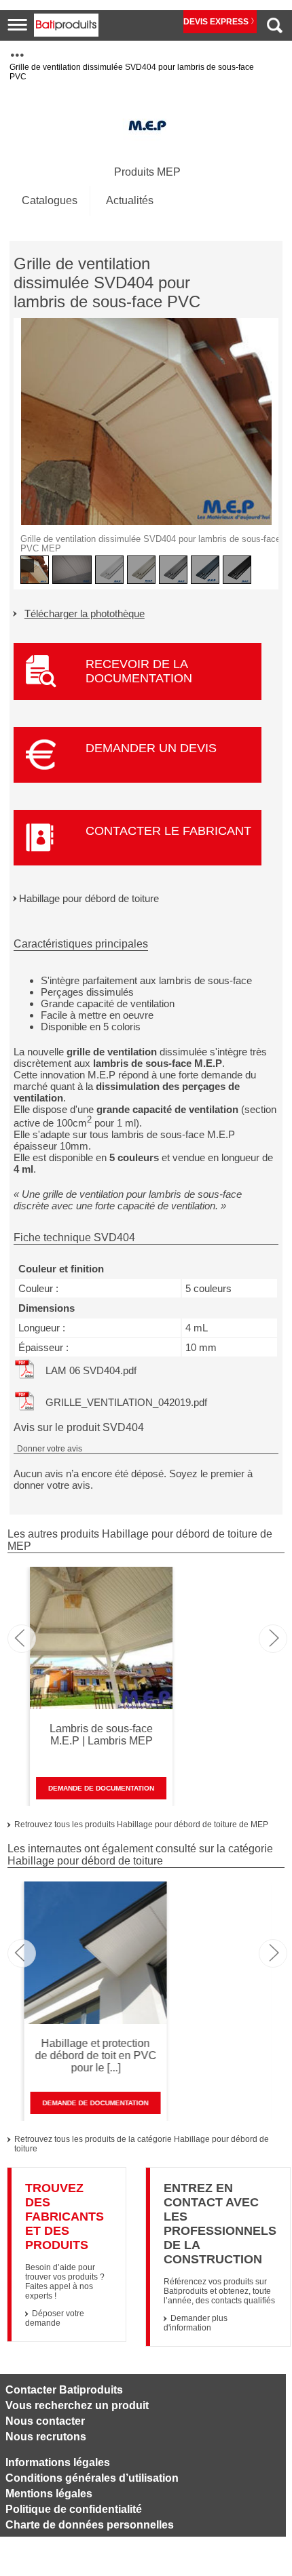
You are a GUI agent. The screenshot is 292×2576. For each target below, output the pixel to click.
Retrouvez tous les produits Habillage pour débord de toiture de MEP (141, 1824)
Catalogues (50, 200)
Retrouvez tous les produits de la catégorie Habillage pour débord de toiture (142, 2144)
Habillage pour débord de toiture (89, 898)
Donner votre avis (50, 1449)
